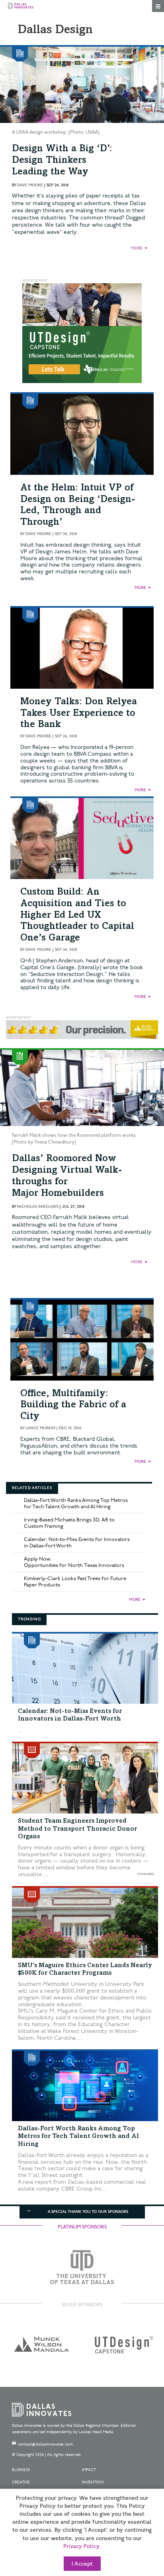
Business (21, 2470)
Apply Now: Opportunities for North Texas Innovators (74, 1562)
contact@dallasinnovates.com (45, 2444)
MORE (137, 248)
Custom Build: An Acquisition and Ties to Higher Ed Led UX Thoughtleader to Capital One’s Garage (77, 916)
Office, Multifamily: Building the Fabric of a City (73, 1406)
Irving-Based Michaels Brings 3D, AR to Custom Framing (69, 1523)
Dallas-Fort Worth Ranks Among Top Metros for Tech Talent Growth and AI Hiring (76, 1503)
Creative (21, 2482)
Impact (89, 2470)
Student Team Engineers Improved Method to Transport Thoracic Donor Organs (77, 1829)
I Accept (82, 2564)
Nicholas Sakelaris (38, 1207)
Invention (93, 2482)
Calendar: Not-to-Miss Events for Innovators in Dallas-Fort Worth (77, 1543)
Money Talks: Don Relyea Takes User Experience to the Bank (79, 714)
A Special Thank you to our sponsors (88, 2212)
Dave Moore (30, 185)
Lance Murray (40, 1428)
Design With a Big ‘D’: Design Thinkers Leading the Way (62, 161)
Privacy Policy (81, 2546)
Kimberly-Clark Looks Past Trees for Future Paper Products (75, 1582)
